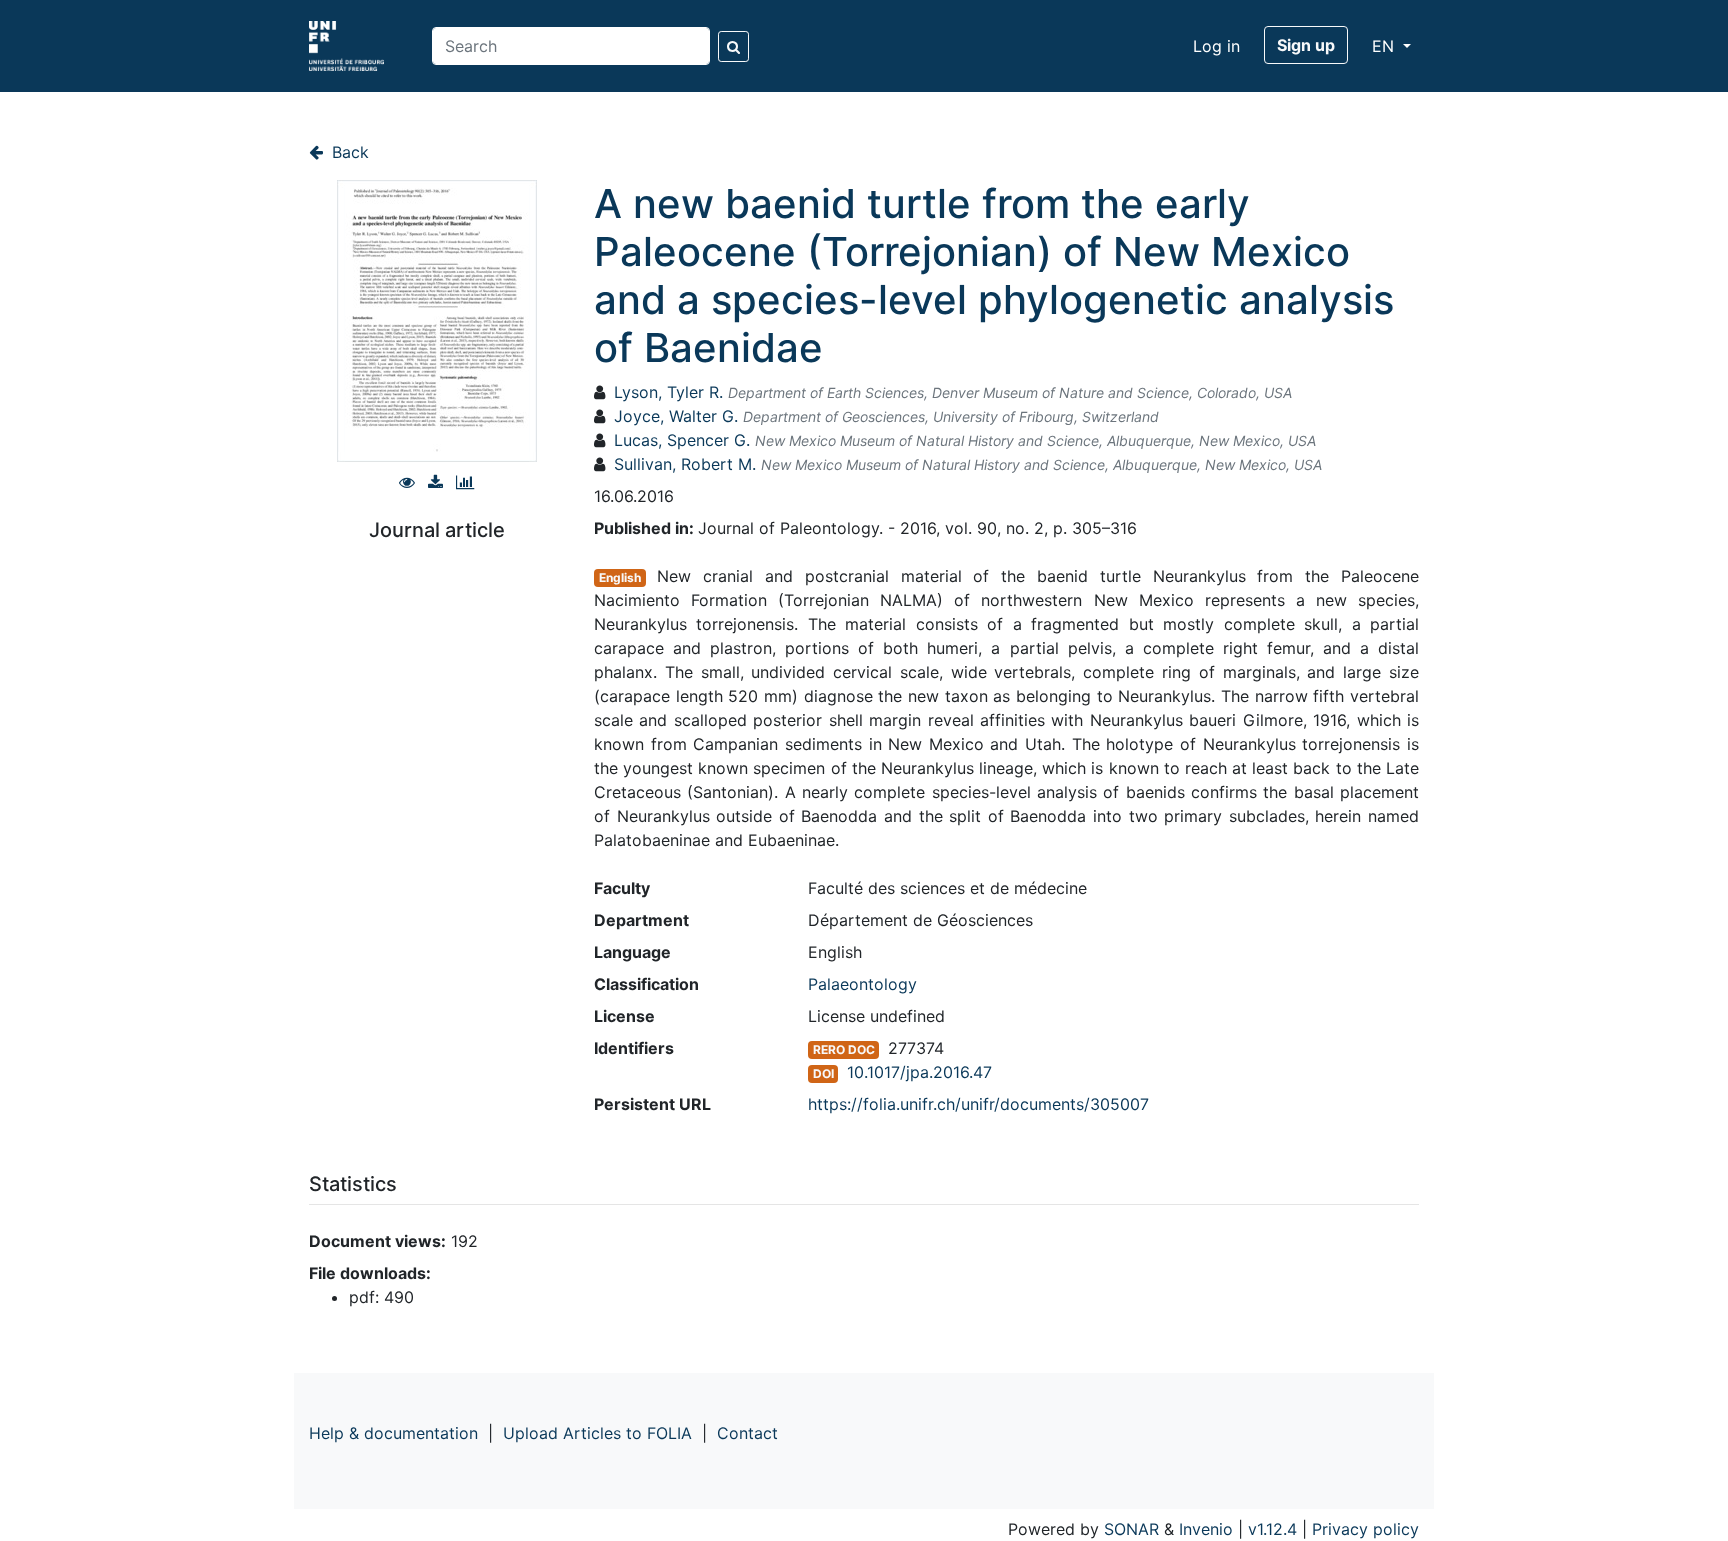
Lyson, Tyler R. (668, 392)
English (620, 577)
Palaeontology (862, 984)
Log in (1216, 46)
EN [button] (1385, 46)
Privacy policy (1365, 1529)
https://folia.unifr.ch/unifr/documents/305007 (978, 1104)
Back (348, 152)
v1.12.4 (1272, 1529)
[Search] (733, 46)
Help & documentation (393, 1433)
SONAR (1131, 1529)
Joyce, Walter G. (676, 416)
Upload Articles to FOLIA (597, 1433)
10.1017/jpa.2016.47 (919, 1072)
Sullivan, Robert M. (685, 464)
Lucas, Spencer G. (682, 440)
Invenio (1206, 1529)
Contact (747, 1433)
